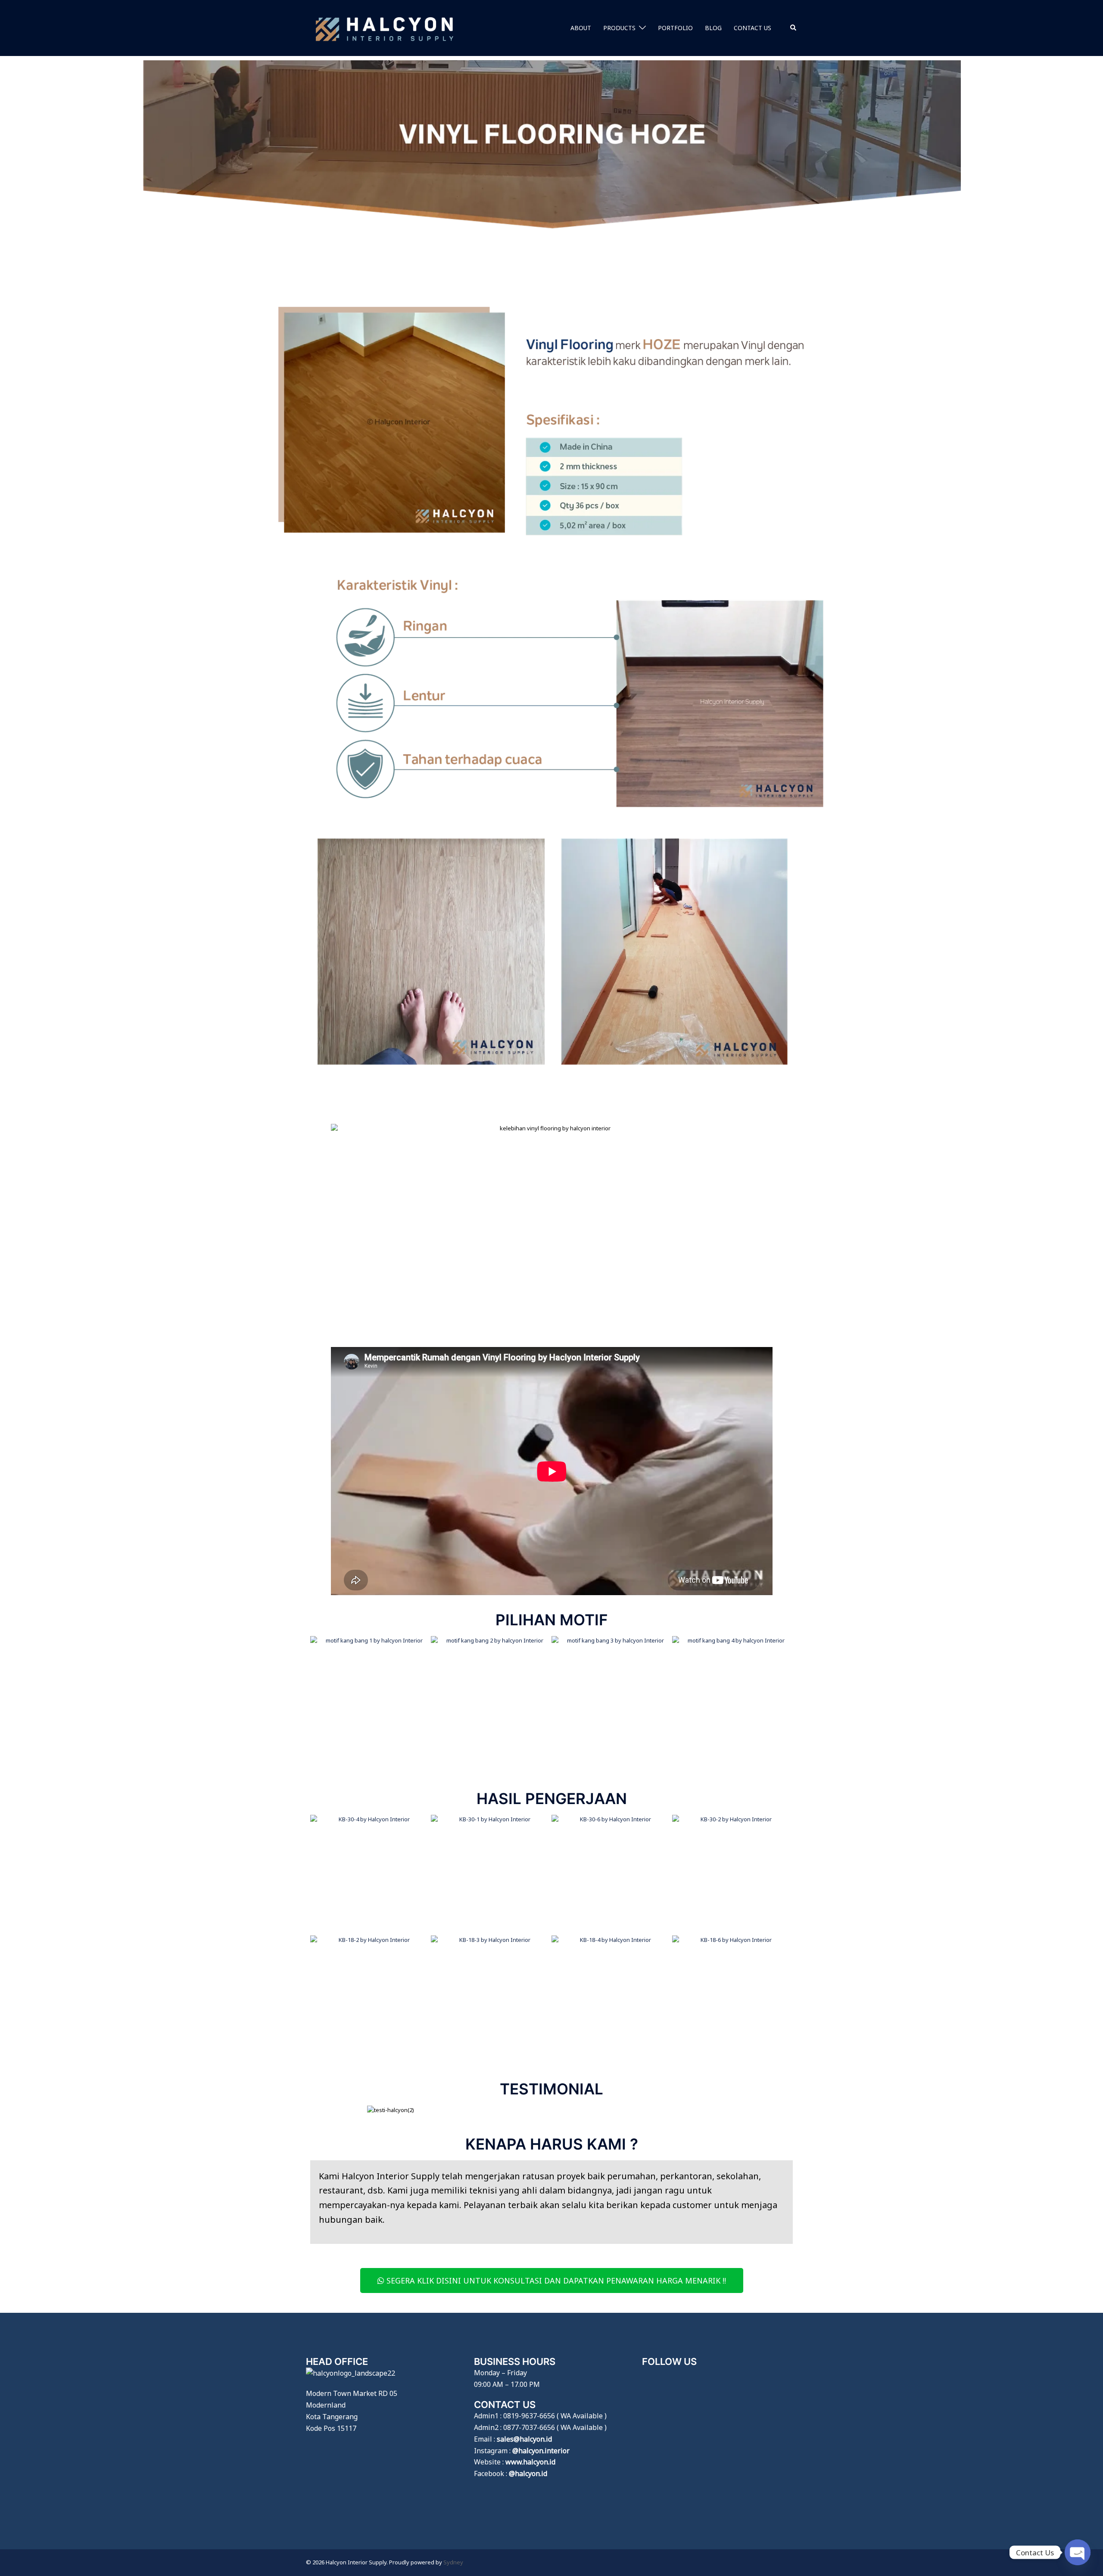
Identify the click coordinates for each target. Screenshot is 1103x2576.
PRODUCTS (619, 28)
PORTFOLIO (675, 28)
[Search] (794, 28)
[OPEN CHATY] (1078, 2552)
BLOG (713, 28)
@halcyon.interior (541, 2451)
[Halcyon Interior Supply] (385, 27)
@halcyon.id (528, 2473)
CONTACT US (752, 28)
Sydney (453, 2562)
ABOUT (581, 28)
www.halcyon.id (530, 2462)
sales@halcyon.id (524, 2439)
